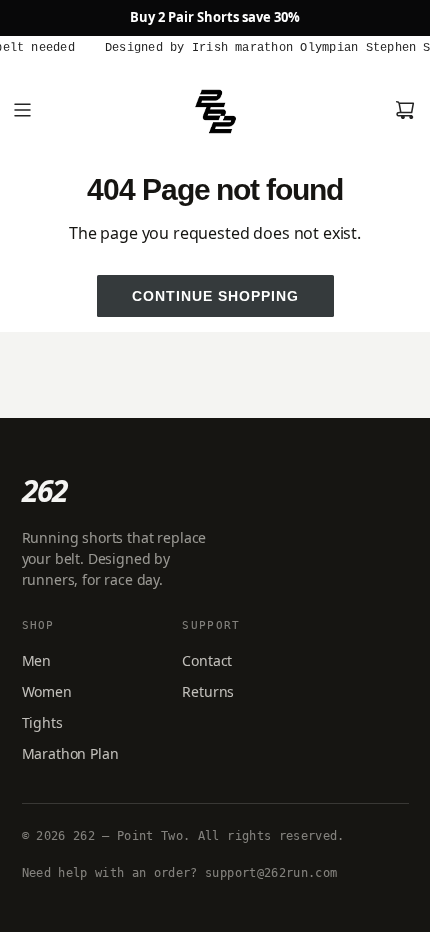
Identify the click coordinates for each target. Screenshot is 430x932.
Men (37, 660)
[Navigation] (22, 110)
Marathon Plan (70, 753)
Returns (208, 691)
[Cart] (405, 110)
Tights (42, 722)
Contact (207, 660)
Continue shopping (215, 296)
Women (47, 691)
